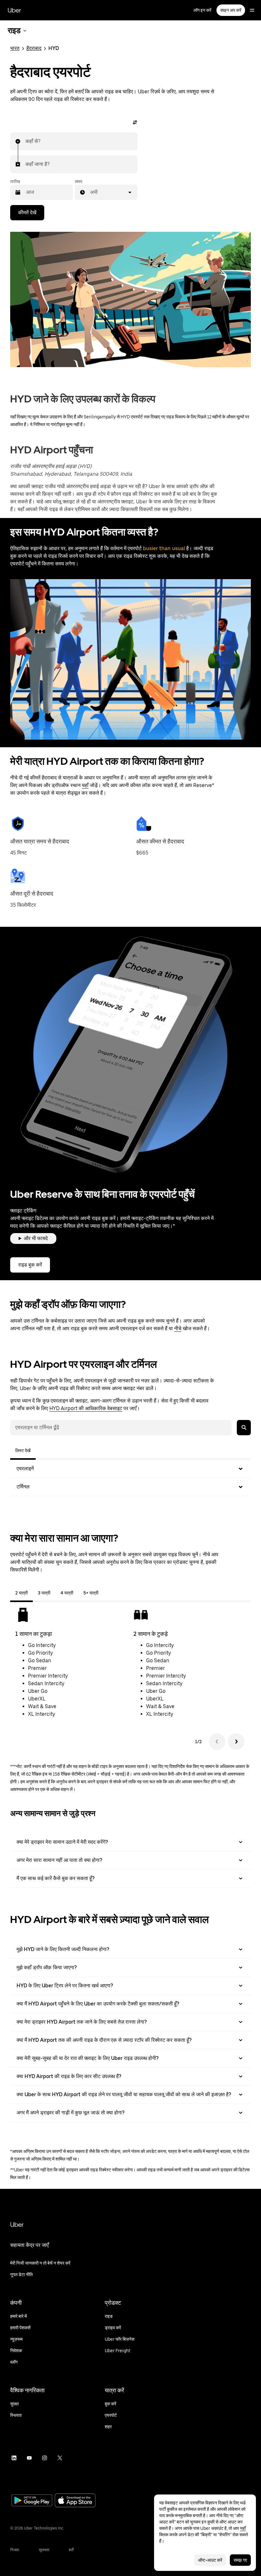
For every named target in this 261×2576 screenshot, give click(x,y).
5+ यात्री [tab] (91, 1593)
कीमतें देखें (27, 213)
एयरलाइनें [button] (25, 1469)
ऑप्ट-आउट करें (210, 2560)
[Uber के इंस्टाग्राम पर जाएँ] (45, 2458)
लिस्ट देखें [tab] (23, 1451)
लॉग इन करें (202, 10)
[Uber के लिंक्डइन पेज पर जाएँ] (14, 2458)
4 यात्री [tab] (67, 1593)
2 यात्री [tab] (21, 1593)
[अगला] (236, 1742)
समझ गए (240, 2560)
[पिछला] (217, 1742)
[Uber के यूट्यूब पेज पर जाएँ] (29, 2458)
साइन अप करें (231, 10)
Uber (14, 10)
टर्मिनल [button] (23, 1487)
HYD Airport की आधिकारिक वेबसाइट (86, 1408)
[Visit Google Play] (32, 2501)
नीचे (178, 1328)
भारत (15, 48)
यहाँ (85, 785)
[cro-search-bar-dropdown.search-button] (244, 1428)
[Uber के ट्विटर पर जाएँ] (60, 2458)
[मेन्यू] (252, 10)
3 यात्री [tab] (44, 1593)
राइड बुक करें (30, 1265)
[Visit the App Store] (75, 2501)
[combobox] (26, 141)
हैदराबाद (34, 48)
